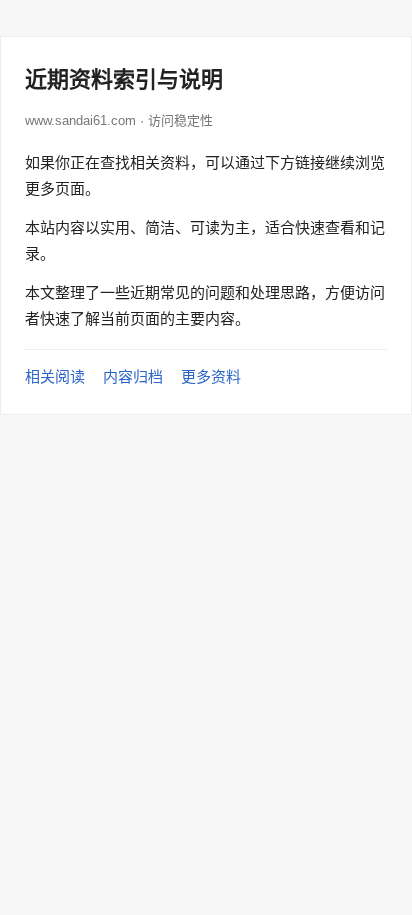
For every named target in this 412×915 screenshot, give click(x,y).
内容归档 (133, 376)
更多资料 (211, 376)
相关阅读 (55, 376)
